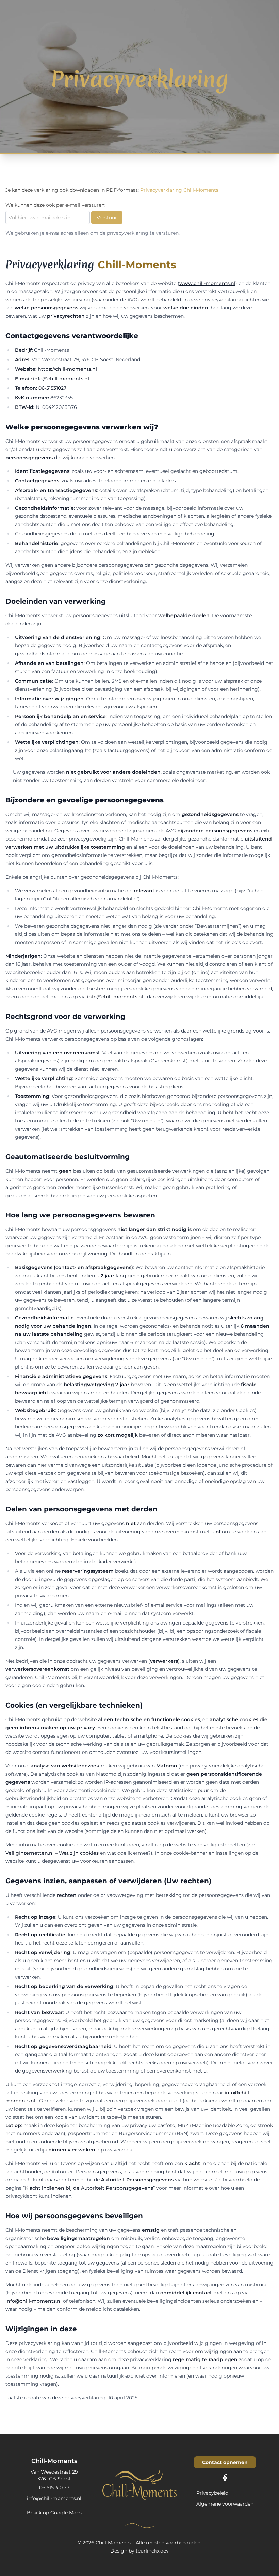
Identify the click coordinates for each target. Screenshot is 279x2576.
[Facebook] (225, 2478)
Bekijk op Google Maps (54, 2513)
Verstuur (107, 218)
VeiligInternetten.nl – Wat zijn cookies (52, 1853)
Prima (250, 2555)
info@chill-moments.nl (61, 379)
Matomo (173, 2555)
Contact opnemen (225, 2462)
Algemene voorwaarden (225, 2504)
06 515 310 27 (54, 2487)
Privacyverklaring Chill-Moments (179, 190)
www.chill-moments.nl (207, 283)
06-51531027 (52, 388)
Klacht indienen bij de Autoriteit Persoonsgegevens (89, 2188)
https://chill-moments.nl (67, 369)
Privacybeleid (212, 2493)
